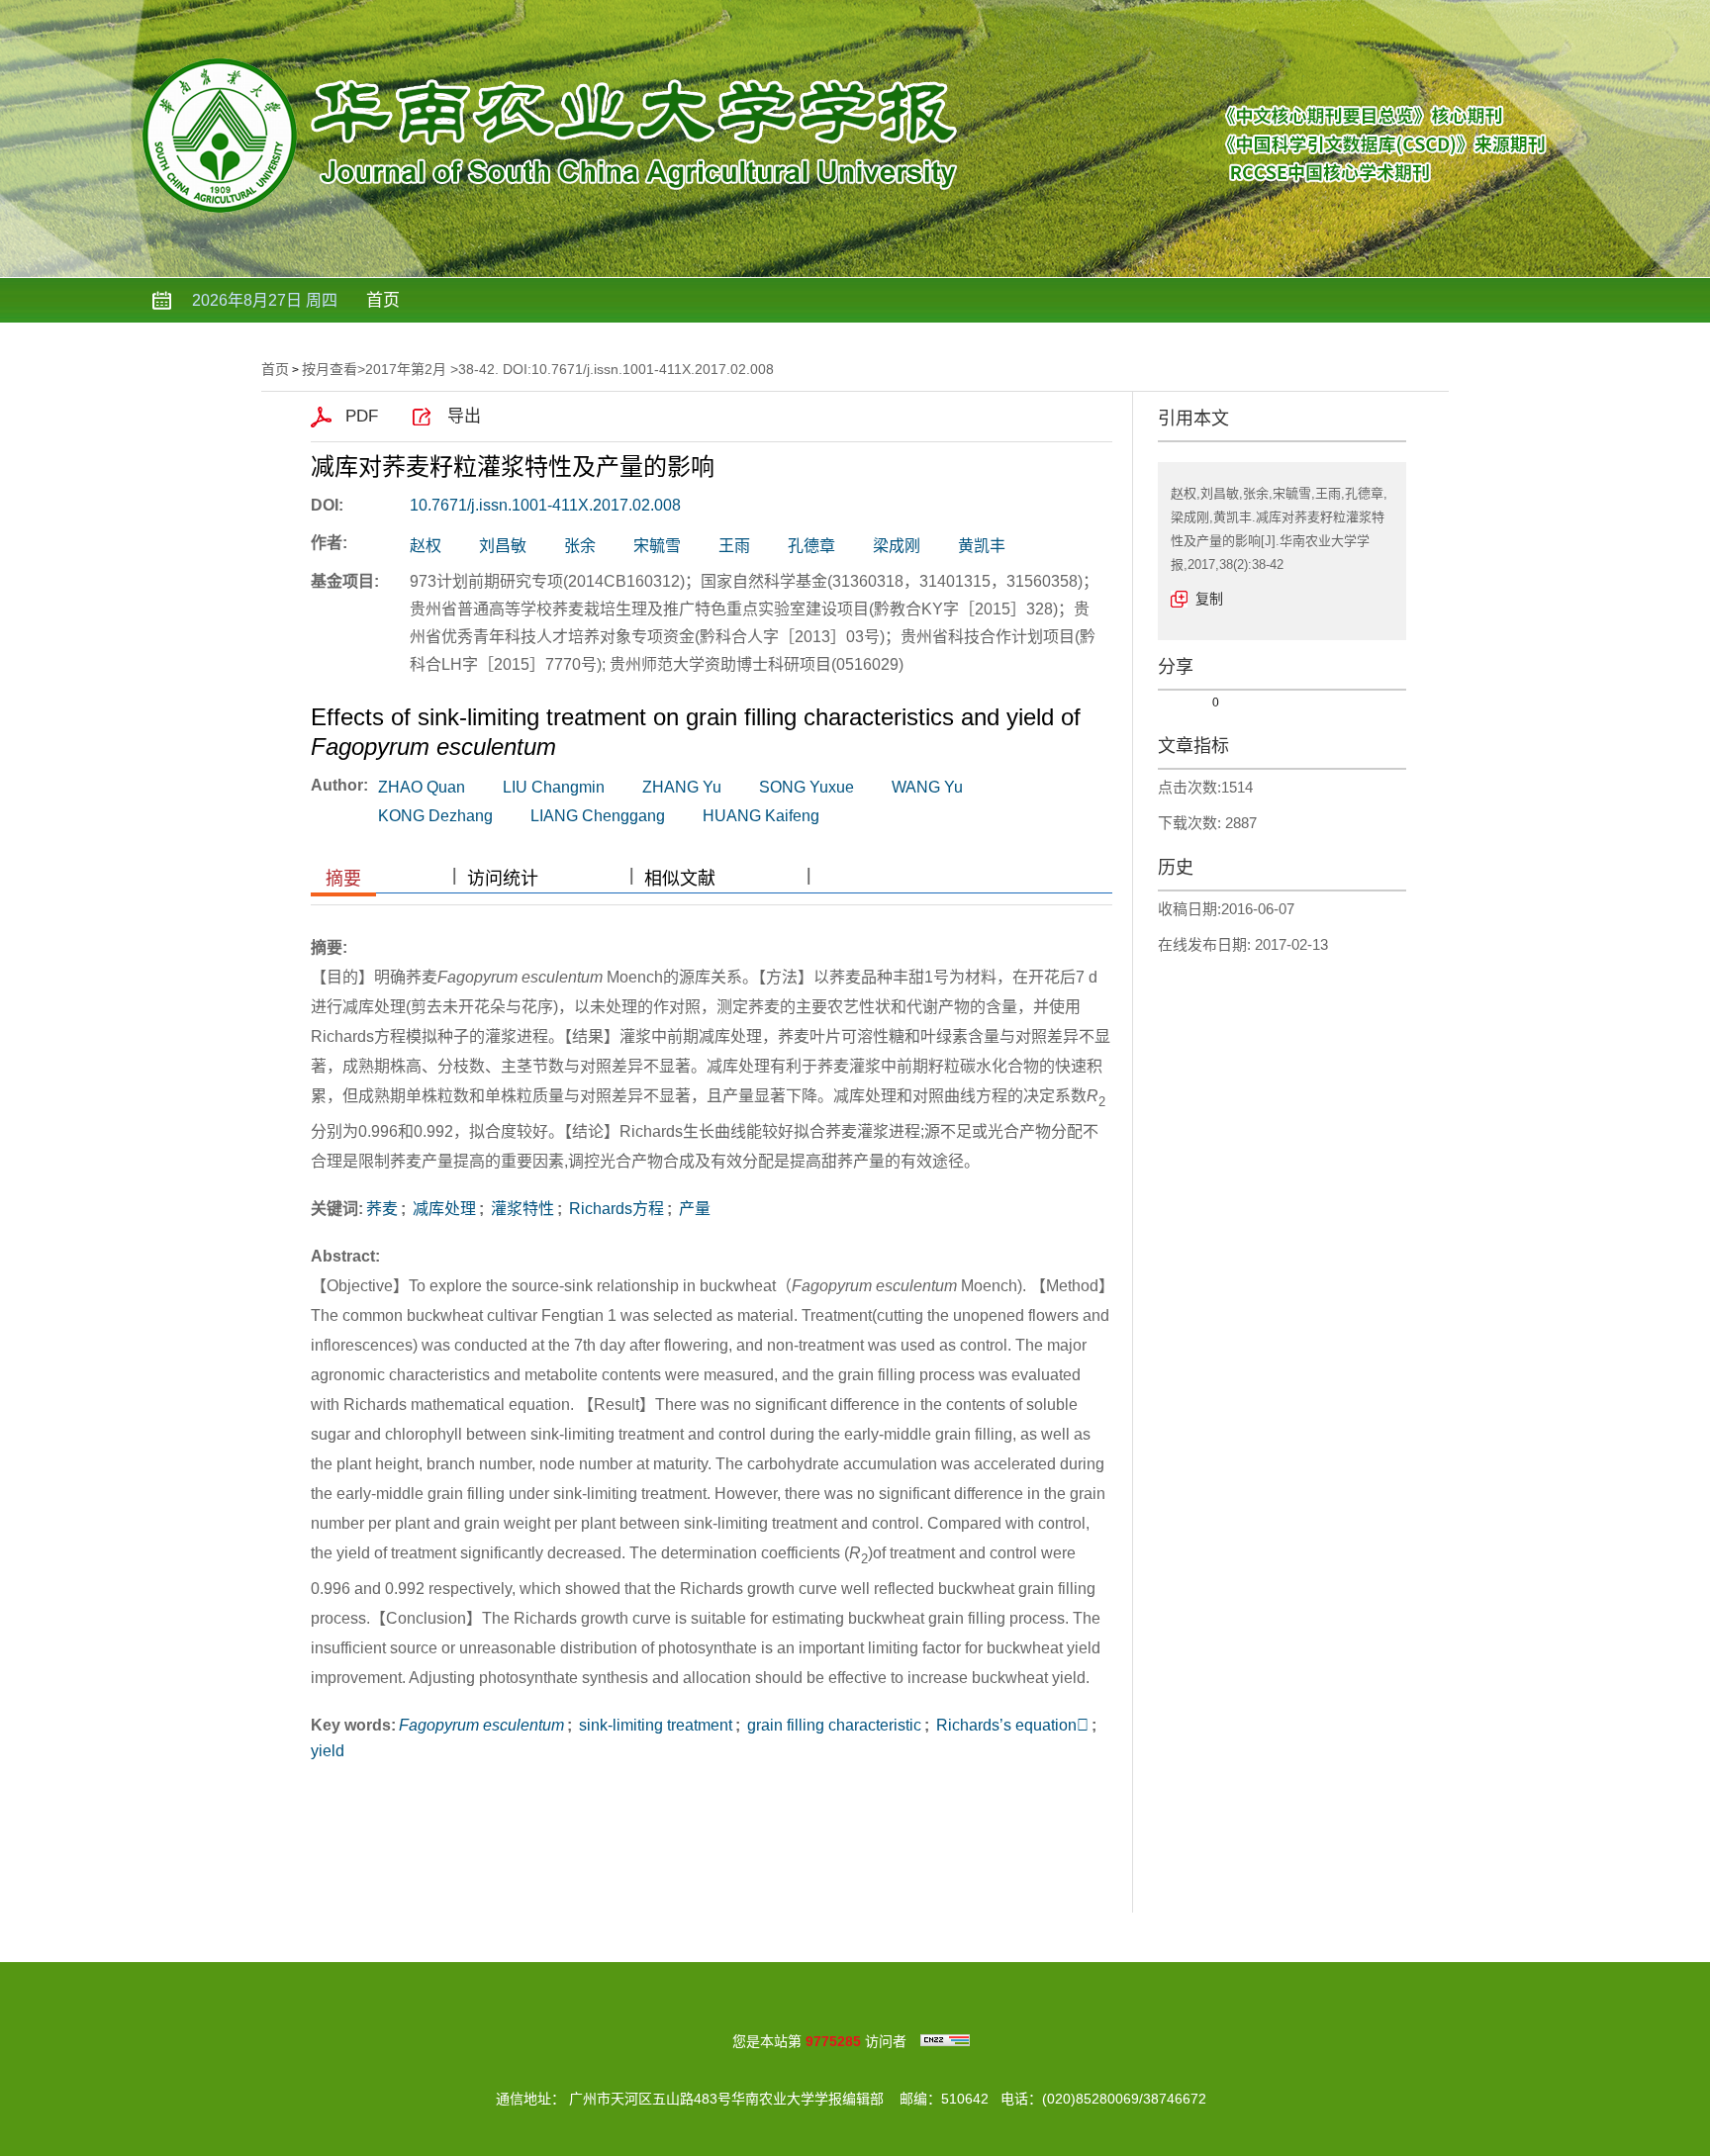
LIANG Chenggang (598, 816)
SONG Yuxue (807, 787)
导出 (464, 416)
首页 (383, 300)
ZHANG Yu (682, 787)
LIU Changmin (554, 787)
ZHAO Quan (422, 787)
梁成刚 (897, 546)
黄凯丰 (982, 546)
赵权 (426, 546)
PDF (362, 416)
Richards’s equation (1010, 1725)
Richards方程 (615, 1209)
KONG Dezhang (435, 816)
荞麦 (382, 1209)
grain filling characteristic (832, 1725)
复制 (1209, 599)
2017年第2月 (406, 369)
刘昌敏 (503, 546)
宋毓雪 (657, 546)
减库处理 (442, 1209)
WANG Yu (927, 787)
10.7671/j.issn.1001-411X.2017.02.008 (545, 505)
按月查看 (330, 369)
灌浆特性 (521, 1209)
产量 (693, 1209)
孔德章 (811, 546)
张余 (580, 546)
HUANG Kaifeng (761, 816)
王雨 (734, 546)
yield (328, 1751)
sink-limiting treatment (654, 1725)
